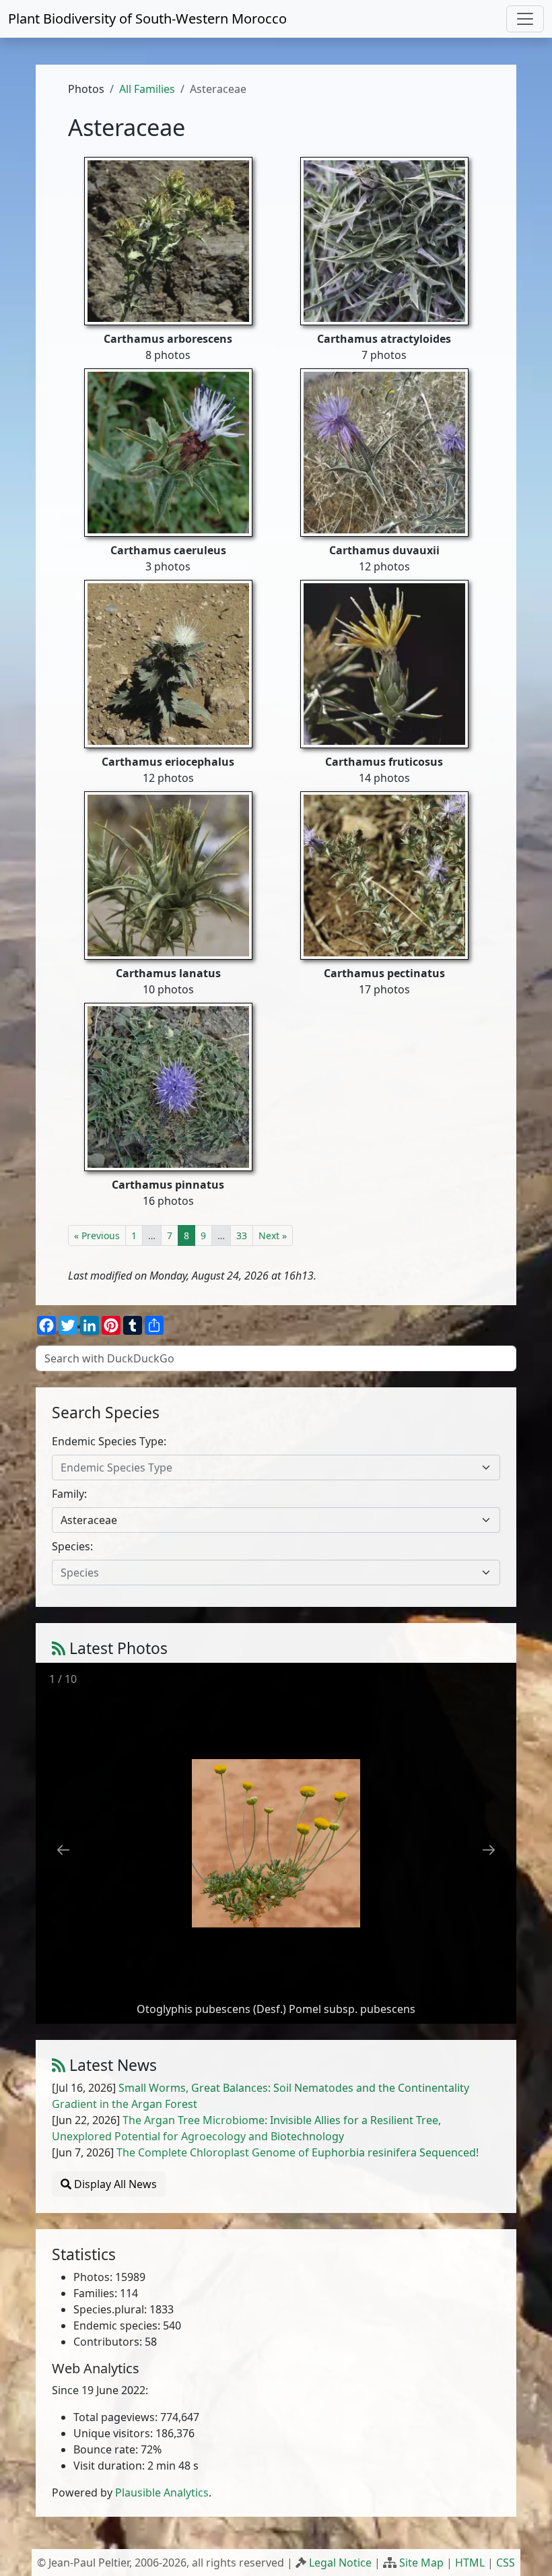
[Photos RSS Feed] (59, 1648)
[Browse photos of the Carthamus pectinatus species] (384, 874)
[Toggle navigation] (525, 19)
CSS (506, 2563)
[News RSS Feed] (59, 2065)
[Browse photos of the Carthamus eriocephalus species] (168, 663)
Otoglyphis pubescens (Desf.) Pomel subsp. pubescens (276, 2009)
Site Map (421, 2563)
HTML (470, 2563)
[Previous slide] (63, 1850)
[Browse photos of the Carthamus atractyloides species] (384, 240)
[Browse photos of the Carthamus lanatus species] (168, 874)
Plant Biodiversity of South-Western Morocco (147, 19)
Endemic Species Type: (109, 1441)
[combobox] (276, 1467)
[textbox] (268, 1467)
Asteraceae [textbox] (89, 1520)
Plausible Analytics (162, 2492)
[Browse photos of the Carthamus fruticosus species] (384, 663)
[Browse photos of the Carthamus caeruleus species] (168, 451)
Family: (69, 1494)
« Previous (97, 1235)
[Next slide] (489, 1850)
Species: (72, 1546)
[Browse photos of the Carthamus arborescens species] (168, 240)
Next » (273, 1235)
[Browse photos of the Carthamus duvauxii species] (384, 451)
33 (242, 1235)
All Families (147, 89)
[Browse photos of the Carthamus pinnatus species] (168, 1086)
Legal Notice (340, 2563)
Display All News (114, 2184)
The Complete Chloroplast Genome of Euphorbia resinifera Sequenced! (298, 2152)
